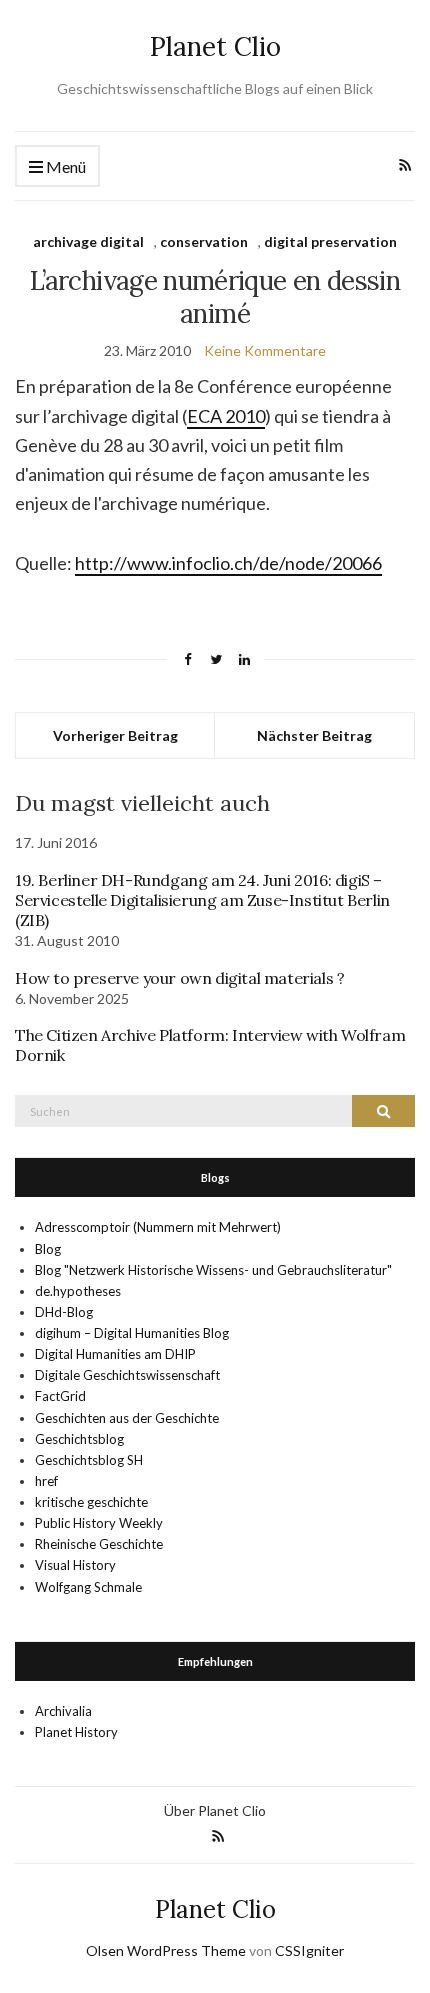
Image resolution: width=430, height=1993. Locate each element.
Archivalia (63, 1711)
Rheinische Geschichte (99, 1544)
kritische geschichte (91, 1502)
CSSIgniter (309, 1950)
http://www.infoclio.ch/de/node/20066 (228, 563)
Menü (64, 166)
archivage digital (88, 241)
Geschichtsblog (79, 1439)
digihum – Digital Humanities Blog (132, 1333)
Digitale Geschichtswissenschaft (127, 1375)
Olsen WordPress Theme (166, 1950)
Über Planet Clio (215, 1810)
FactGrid (60, 1396)
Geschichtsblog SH (89, 1460)
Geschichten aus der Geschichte (127, 1418)
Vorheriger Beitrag (115, 735)
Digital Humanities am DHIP (115, 1354)
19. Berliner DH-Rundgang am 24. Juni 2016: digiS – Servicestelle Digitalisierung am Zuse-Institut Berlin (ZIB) (202, 900)
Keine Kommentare (265, 350)
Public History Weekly (99, 1523)
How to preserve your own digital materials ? (179, 978)
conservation (204, 241)
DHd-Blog (64, 1312)
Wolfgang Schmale (88, 1587)
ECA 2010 (226, 416)
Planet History (76, 1732)
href (46, 1481)
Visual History (75, 1565)
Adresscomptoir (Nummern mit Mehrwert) (158, 1227)
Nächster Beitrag (314, 735)
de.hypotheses (78, 1291)
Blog (48, 1249)
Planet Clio (215, 46)
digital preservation (330, 241)
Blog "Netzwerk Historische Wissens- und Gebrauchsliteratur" (213, 1270)
